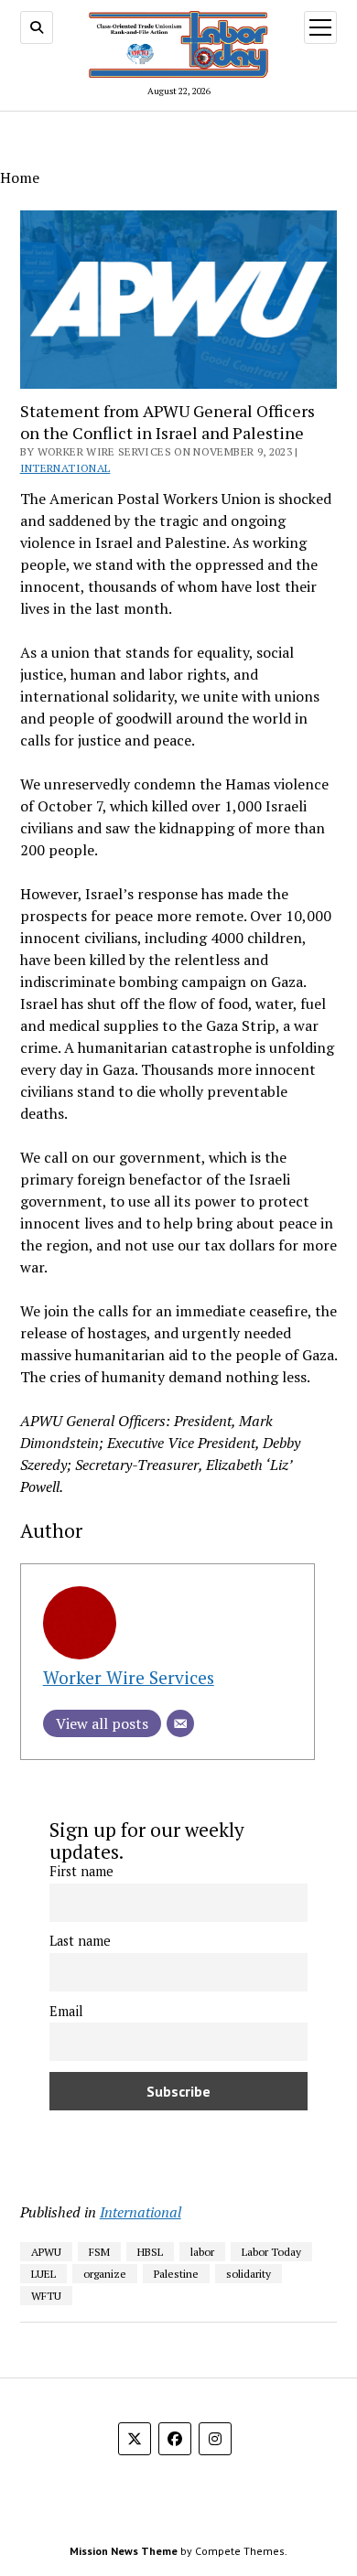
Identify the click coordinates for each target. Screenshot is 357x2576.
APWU (46, 2252)
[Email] (180, 1723)
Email (66, 2011)
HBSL (150, 2252)
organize (105, 2274)
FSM (99, 2252)
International (65, 468)
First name (81, 1871)
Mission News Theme (124, 2551)
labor (202, 2252)
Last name (80, 1941)
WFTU (46, 2296)
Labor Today (271, 2252)
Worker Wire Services (129, 1677)
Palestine (176, 2274)
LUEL (43, 2274)
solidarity (249, 2274)
